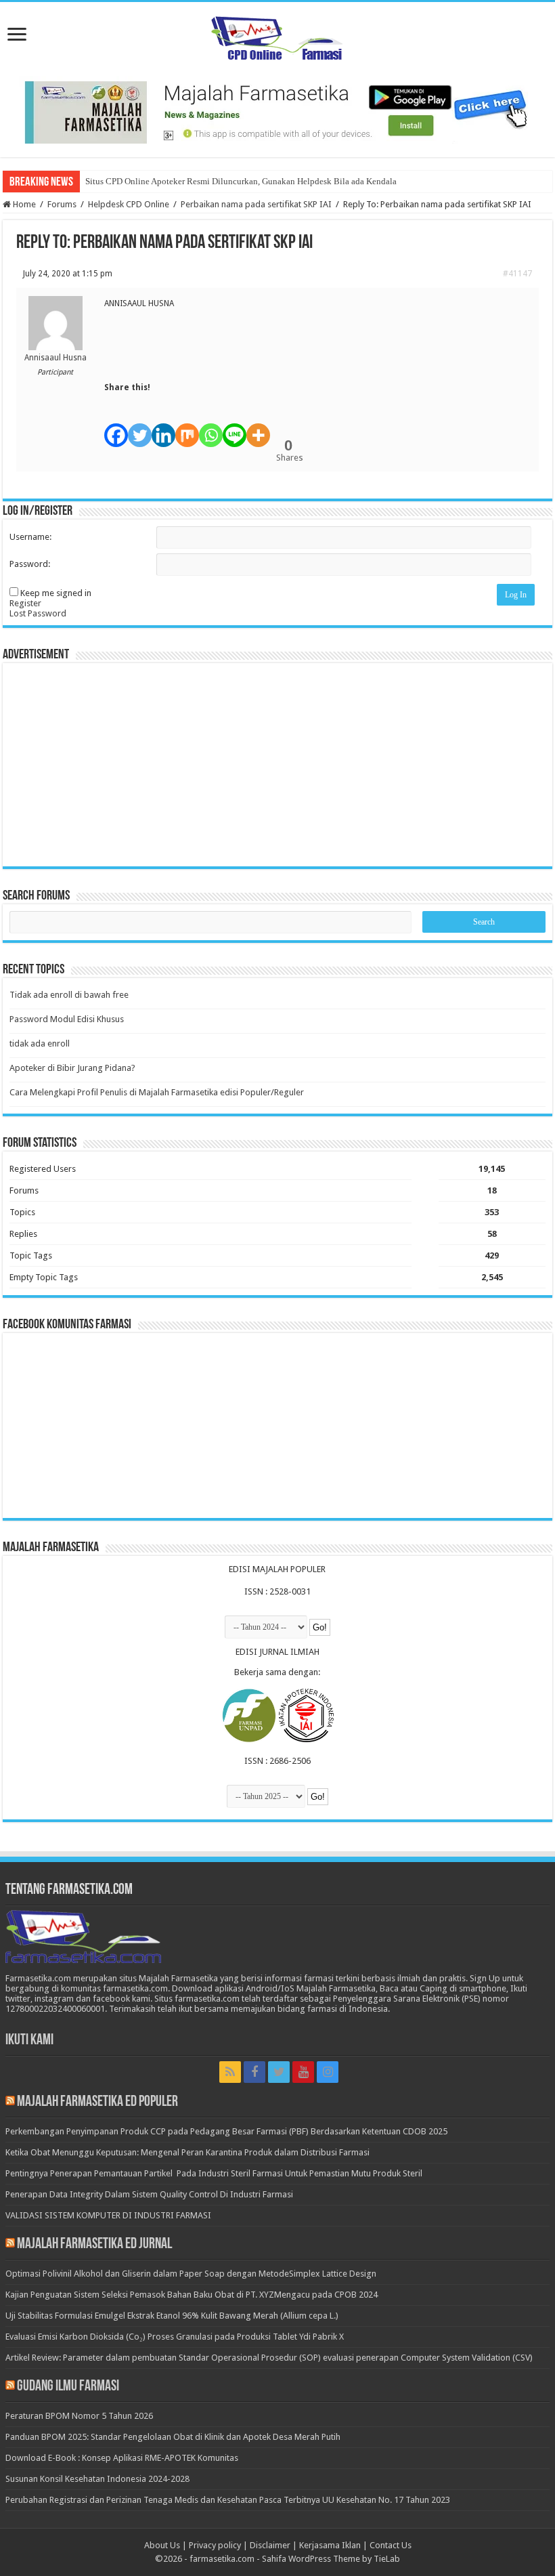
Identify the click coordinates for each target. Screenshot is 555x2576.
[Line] (235, 428)
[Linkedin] (163, 428)
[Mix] (187, 428)
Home (23, 204)
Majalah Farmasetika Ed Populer (97, 2102)
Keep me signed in (56, 593)
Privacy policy (215, 2545)
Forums (62, 204)
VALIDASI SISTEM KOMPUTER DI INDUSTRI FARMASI (108, 2215)
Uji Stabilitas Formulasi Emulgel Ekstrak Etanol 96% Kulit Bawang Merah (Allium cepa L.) (172, 2316)
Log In (516, 595)
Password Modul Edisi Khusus (67, 1019)
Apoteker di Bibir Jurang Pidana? (72, 1068)
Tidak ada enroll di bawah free (69, 995)
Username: (30, 537)
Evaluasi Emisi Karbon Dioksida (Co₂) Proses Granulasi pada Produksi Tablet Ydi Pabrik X (175, 2337)
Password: (30, 564)
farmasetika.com (222, 2559)
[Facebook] (116, 428)
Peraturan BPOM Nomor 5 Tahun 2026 (79, 2416)
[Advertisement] (277, 765)
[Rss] (230, 2072)
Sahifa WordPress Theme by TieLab (331, 2559)
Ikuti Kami (29, 2041)
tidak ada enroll (40, 1043)
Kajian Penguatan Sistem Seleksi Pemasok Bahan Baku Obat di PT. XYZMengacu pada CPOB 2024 (192, 2295)
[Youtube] (303, 2072)
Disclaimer (270, 2545)
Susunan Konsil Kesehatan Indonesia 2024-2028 (97, 2479)
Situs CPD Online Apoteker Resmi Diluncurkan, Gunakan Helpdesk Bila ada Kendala (241, 181)
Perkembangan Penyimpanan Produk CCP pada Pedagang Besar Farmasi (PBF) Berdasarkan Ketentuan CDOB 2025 (226, 2131)
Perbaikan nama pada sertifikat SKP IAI (256, 204)
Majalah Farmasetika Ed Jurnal (94, 2244)
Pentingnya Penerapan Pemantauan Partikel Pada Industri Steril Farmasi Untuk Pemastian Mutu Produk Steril (214, 2173)
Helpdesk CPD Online (129, 204)
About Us (162, 2545)
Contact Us (391, 2545)
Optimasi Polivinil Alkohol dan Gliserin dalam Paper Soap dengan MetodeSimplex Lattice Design (191, 2274)
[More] (258, 428)
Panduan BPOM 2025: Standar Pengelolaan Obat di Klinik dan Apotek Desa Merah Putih (173, 2437)
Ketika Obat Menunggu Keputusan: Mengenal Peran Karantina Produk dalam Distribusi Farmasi (187, 2152)
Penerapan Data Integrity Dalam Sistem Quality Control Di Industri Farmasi (149, 2194)
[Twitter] (140, 428)
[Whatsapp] (211, 428)
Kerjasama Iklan (330, 2545)
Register (25, 603)
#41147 (517, 274)
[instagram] (328, 2072)
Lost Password (38, 613)
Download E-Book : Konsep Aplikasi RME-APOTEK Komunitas (122, 2458)
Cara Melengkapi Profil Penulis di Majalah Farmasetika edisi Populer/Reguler (157, 1092)
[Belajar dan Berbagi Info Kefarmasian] (277, 37)
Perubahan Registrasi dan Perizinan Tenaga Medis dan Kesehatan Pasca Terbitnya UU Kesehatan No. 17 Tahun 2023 (228, 2500)
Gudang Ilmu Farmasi (68, 2387)
